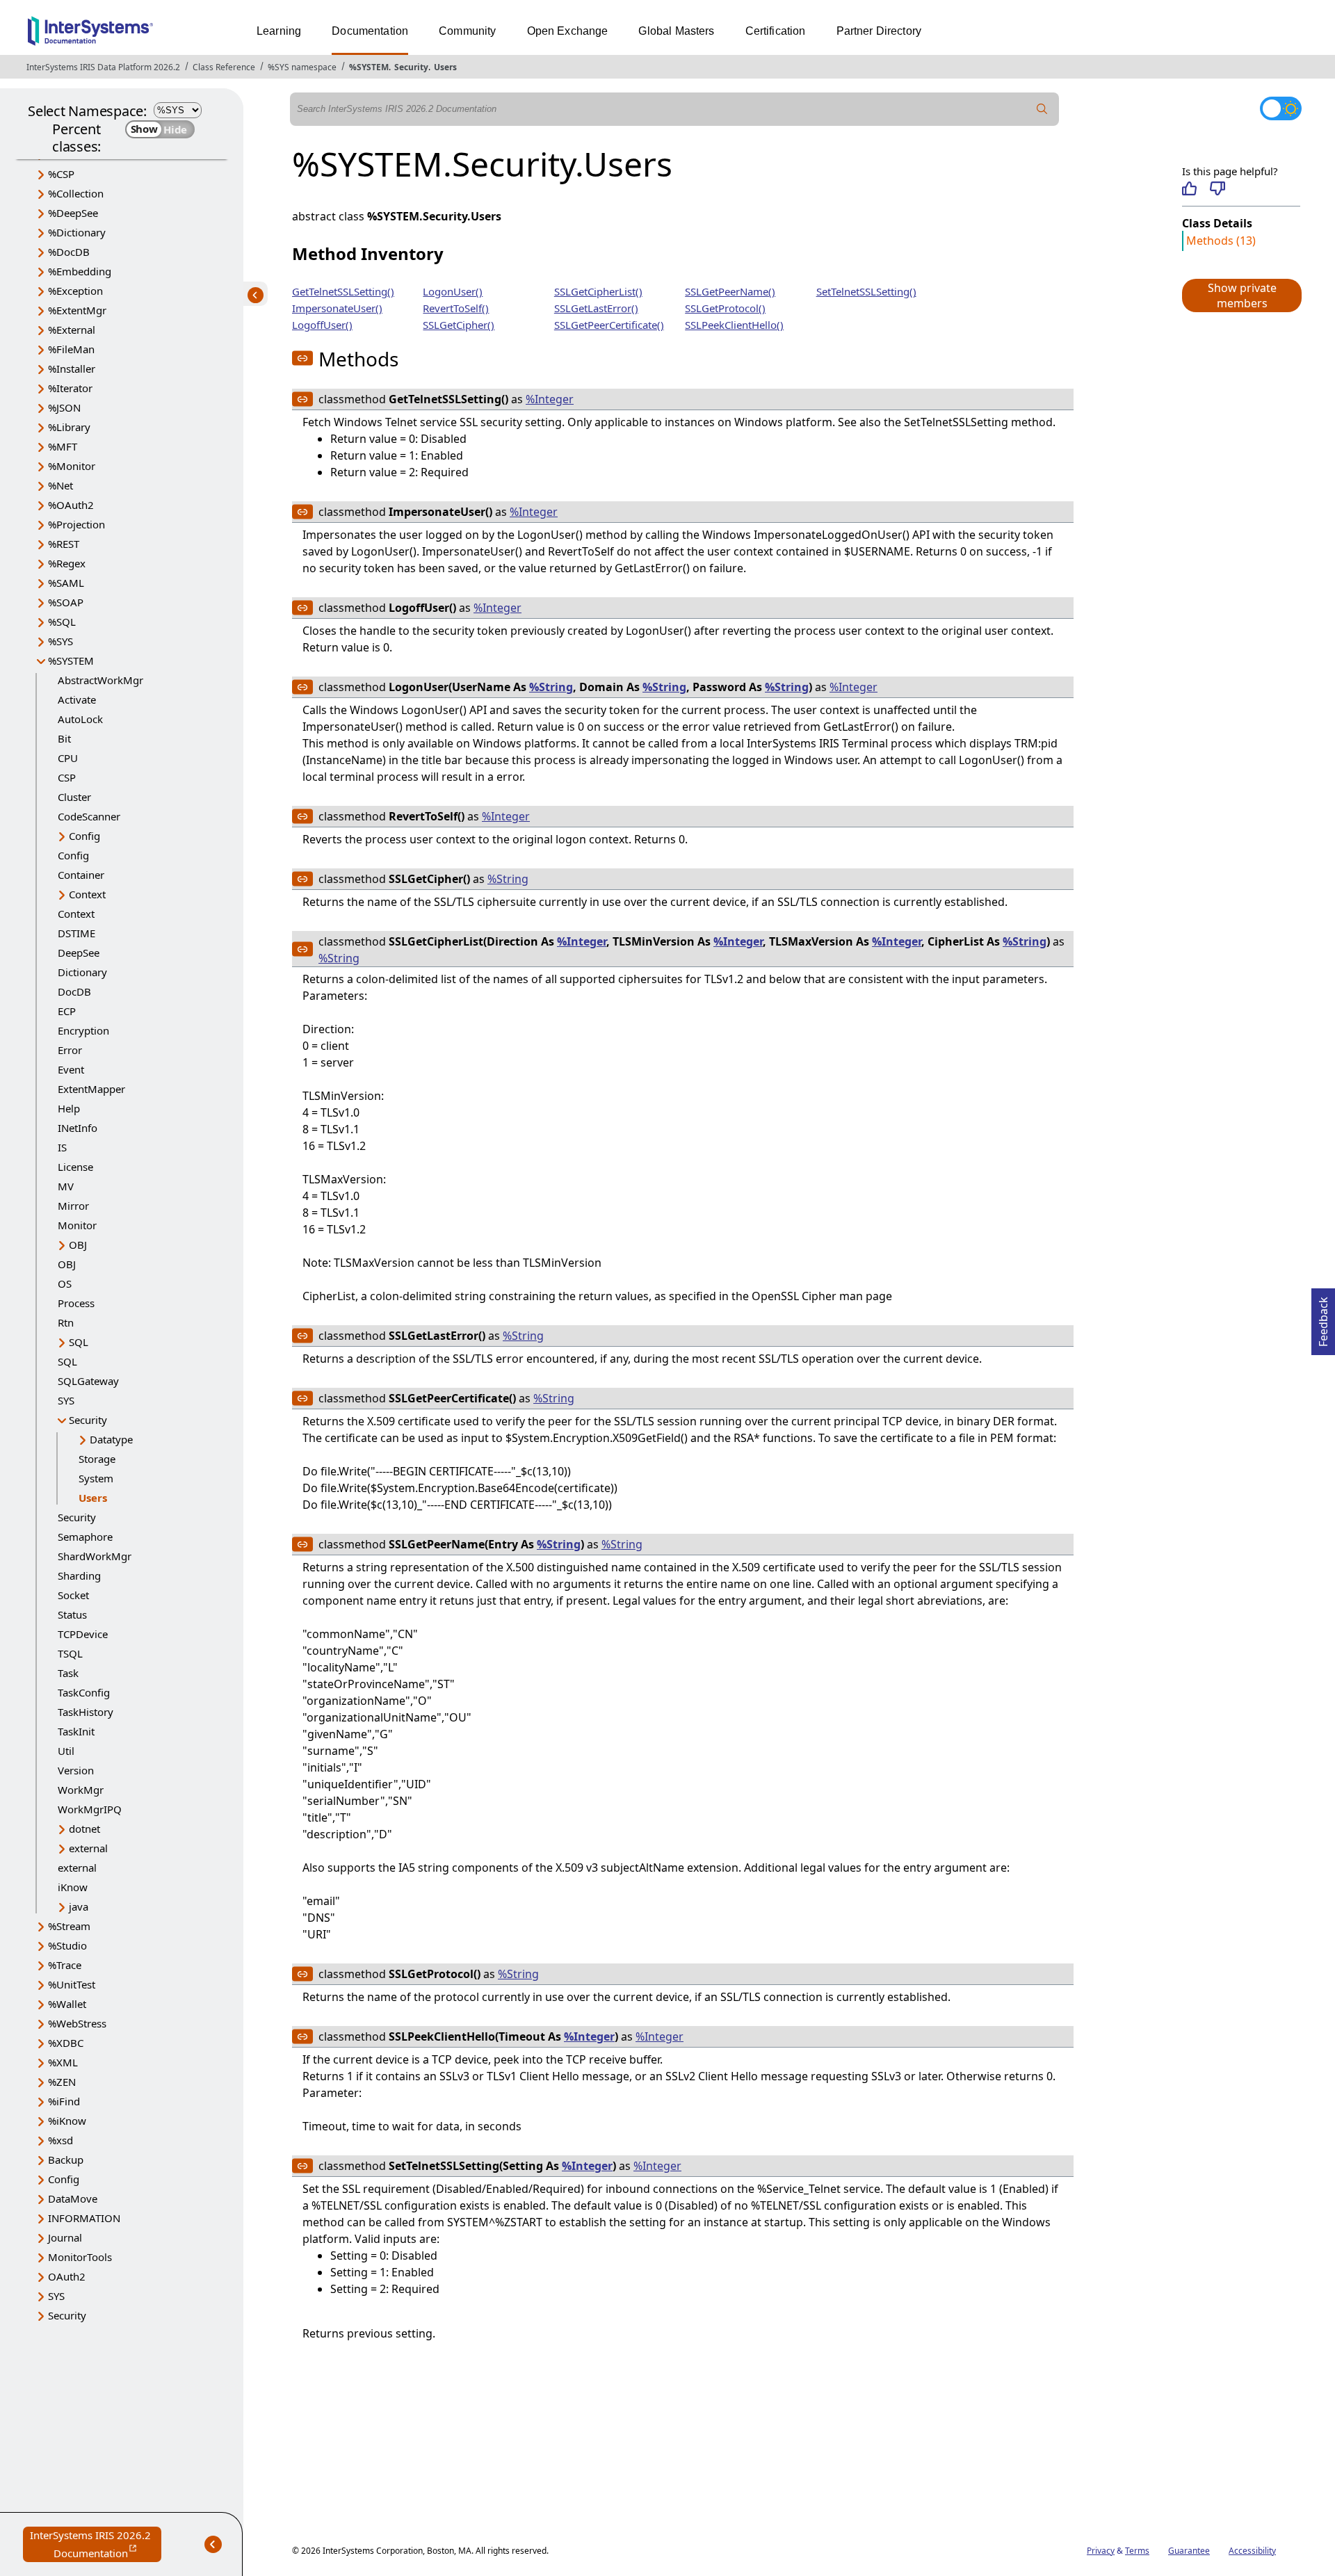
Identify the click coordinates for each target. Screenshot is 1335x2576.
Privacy (1101, 2551)
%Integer (550, 399)
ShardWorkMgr (95, 1556)
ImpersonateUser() (337, 308)
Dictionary (82, 972)
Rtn (66, 1322)
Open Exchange (568, 31)
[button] (1241, 295)
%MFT (63, 446)
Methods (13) (1221, 241)
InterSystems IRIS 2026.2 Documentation (96, 2545)
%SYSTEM (369, 67)
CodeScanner (89, 816)
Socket (73, 1595)
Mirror (73, 1206)
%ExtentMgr (77, 310)
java (79, 1906)
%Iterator (70, 388)
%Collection (76, 193)
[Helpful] (1189, 188)
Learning (279, 31)
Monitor (77, 1225)
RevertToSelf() (456, 308)
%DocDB (69, 252)
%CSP (61, 174)
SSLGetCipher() (459, 325)
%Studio (67, 1945)
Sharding (79, 1575)
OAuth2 (67, 2276)
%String (551, 687)
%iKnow (67, 2121)
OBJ (78, 1245)
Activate (77, 699)
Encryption (83, 1030)
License (75, 1167)
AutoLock (80, 719)
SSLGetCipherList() (598, 291)
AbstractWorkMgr (100, 680)
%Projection (76, 524)
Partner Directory (879, 31)
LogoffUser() (322, 325)
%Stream (69, 1926)
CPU (68, 758)
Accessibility (1252, 2551)
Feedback (1323, 1318)
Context (87, 894)
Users (445, 67)
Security (411, 67)
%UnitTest (72, 1984)
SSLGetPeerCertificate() (609, 325)
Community (467, 31)
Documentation (370, 31)
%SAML (66, 583)
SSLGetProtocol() (725, 308)
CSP (67, 777)
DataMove (73, 2198)
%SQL (62, 622)
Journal (65, 2237)
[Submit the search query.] (1042, 109)
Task (68, 1673)
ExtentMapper (91, 1089)
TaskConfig (84, 1692)
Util (66, 1751)
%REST (64, 544)
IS (62, 1147)
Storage (97, 1459)
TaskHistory (86, 1712)
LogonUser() (453, 291)
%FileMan (71, 349)
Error (70, 1050)
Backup (66, 2160)
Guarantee (1189, 2551)
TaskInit (76, 1731)
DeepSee (79, 953)
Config (84, 836)
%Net (60, 485)
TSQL (70, 1653)
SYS (66, 1400)
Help (69, 1108)
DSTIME (76, 933)
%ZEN (62, 2082)
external (88, 1848)
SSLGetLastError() (596, 308)
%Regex (67, 563)
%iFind (64, 2101)
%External (72, 330)
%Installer (72, 368)
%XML (63, 2062)
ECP (67, 1011)
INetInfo (78, 1128)
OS (65, 1283)
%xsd (60, 2140)
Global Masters (676, 31)
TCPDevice (83, 1634)
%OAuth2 (71, 505)
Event (71, 1069)
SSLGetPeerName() (730, 291)
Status (72, 1614)
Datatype (111, 1439)
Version (76, 1770)
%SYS (60, 641)
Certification (776, 31)
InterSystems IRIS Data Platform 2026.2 (103, 67)
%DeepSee (73, 213)
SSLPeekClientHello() (734, 325)
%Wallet (67, 2004)
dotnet (84, 1829)
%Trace (65, 1965)
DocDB (74, 991)
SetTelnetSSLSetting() (866, 291)
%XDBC (66, 2043)
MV (66, 1186)
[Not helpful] (1217, 188)
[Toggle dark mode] (1281, 108)
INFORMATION (84, 2218)
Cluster (74, 797)
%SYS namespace (302, 67)
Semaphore (85, 1537)
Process (76, 1303)
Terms (1137, 2551)
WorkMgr (81, 1790)
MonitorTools (80, 2257)
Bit (64, 738)
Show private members (1242, 295)
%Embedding (80, 271)
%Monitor (72, 466)
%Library (69, 427)
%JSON (64, 407)
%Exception (75, 291)
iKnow (73, 1887)
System (96, 1478)
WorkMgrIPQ (90, 1809)
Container (81, 875)
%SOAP (66, 602)
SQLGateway (88, 1381)
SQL (79, 1342)
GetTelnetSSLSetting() (343, 291)
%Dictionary (77, 232)
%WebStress (77, 2023)
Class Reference (224, 67)
